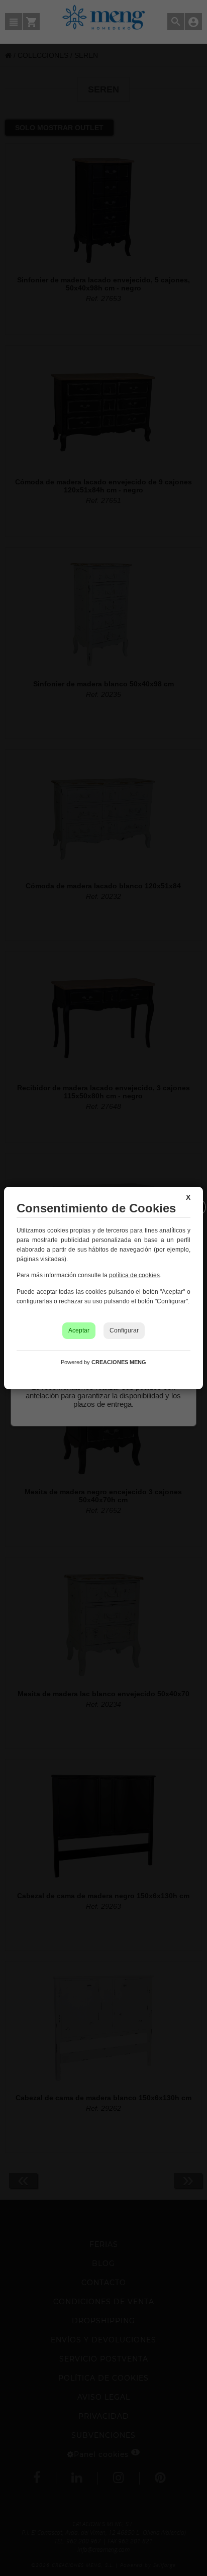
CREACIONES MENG (119, 1362)
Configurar (124, 1330)
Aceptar (79, 1330)
